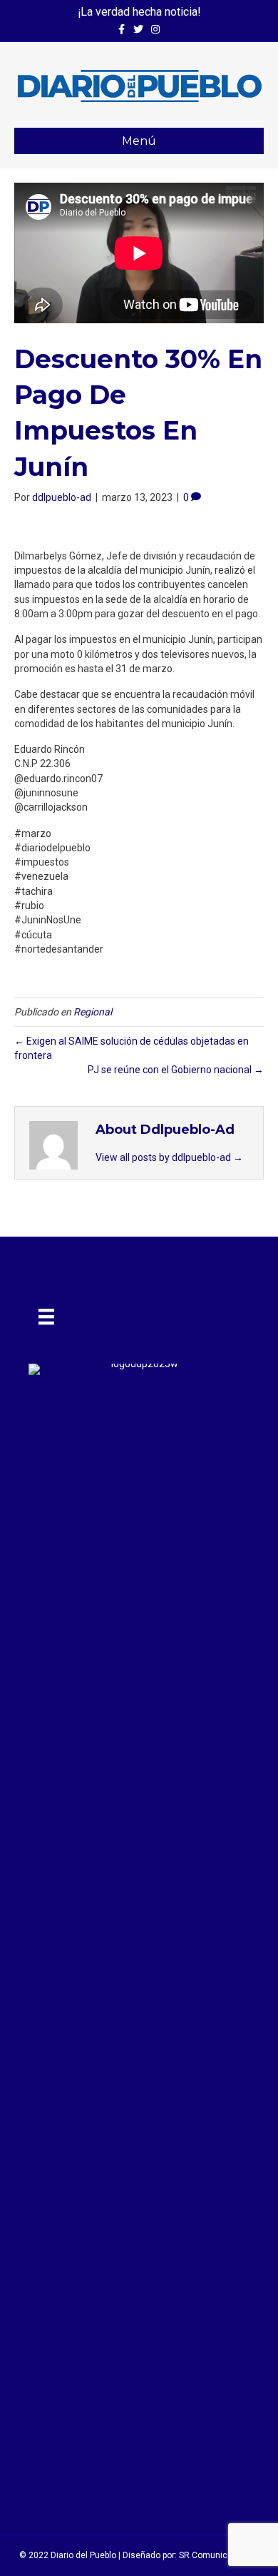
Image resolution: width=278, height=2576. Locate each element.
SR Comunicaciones (219, 2555)
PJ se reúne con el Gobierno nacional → (176, 1070)
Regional (93, 1012)
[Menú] (46, 1317)
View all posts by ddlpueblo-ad (169, 1157)
